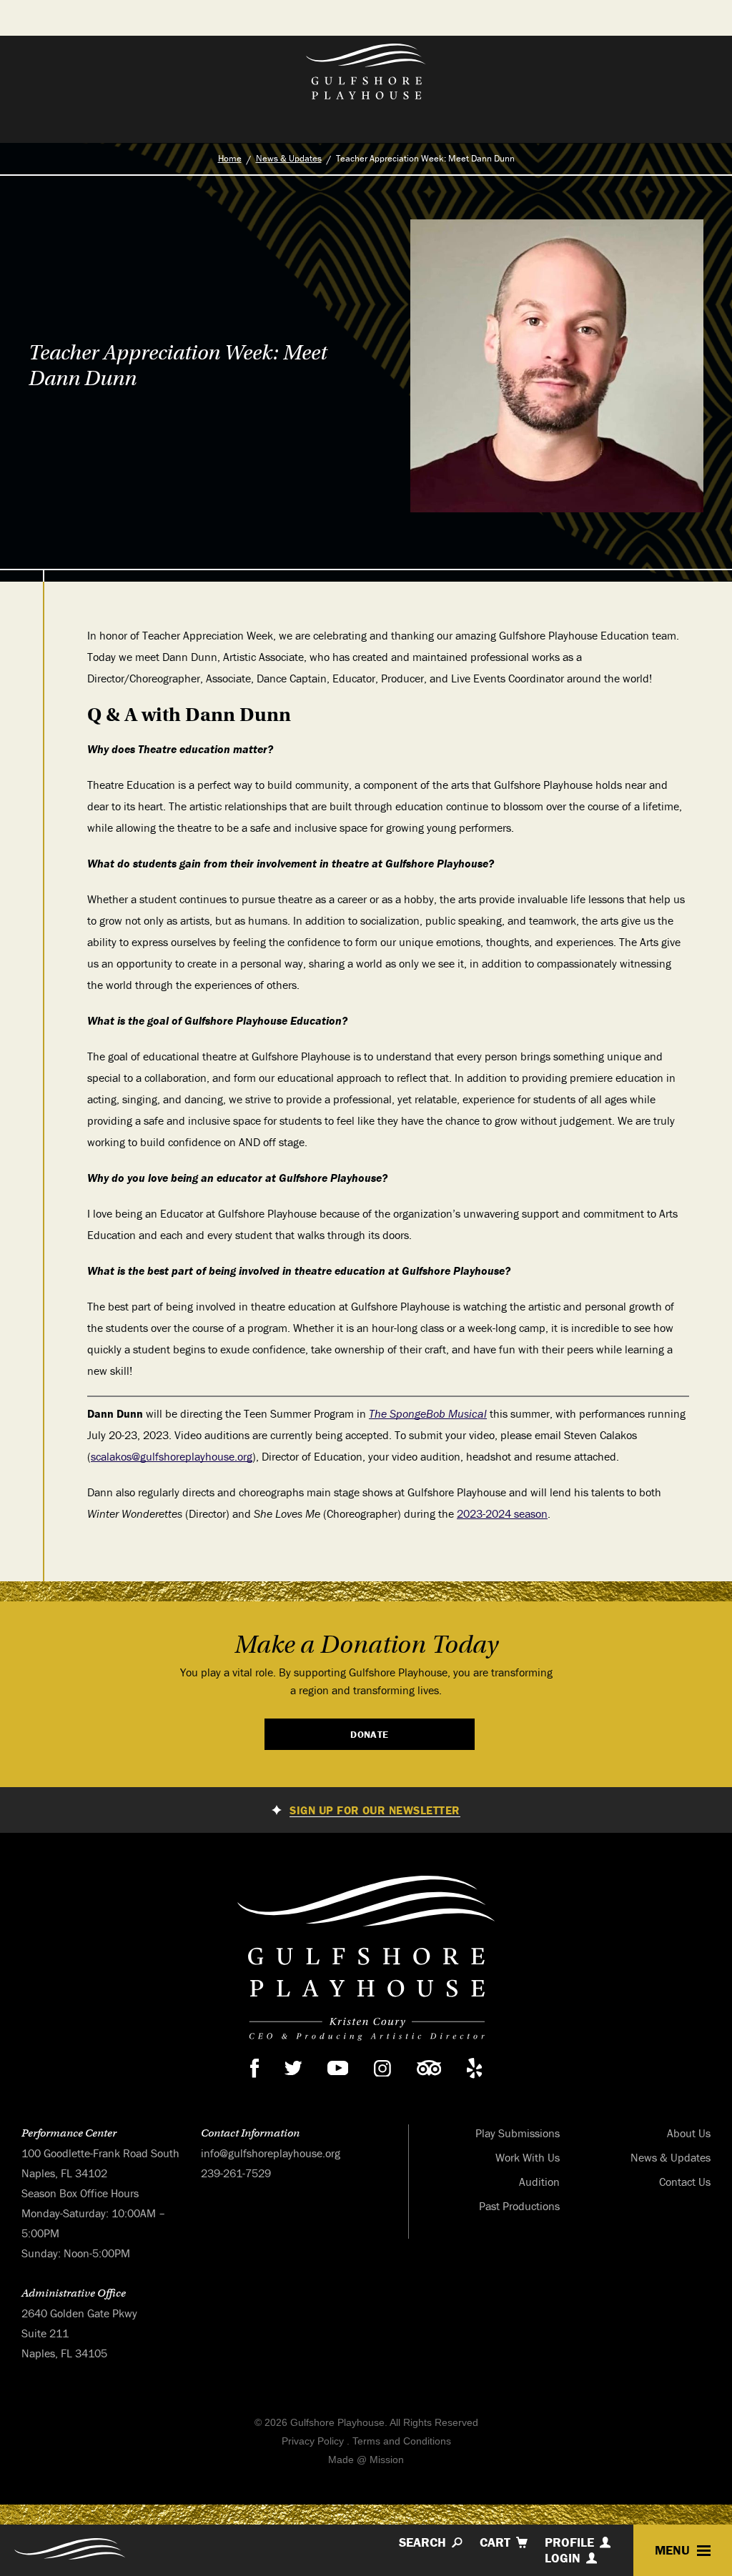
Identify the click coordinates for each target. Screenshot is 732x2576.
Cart (495, 2542)
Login (563, 2558)
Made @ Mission (366, 2460)
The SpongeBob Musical (428, 1413)
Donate (370, 1734)
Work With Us (528, 2157)
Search (422, 2542)
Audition (539, 2182)
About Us (689, 2133)
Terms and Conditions (402, 2441)
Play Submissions (518, 2133)
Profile (569, 2542)
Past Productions (519, 2206)
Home (230, 158)
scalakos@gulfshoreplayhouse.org (172, 1456)
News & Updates (289, 158)
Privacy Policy (313, 2441)
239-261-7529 (236, 2173)
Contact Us (685, 2182)
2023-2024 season (502, 1513)
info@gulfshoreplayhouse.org (271, 2153)
